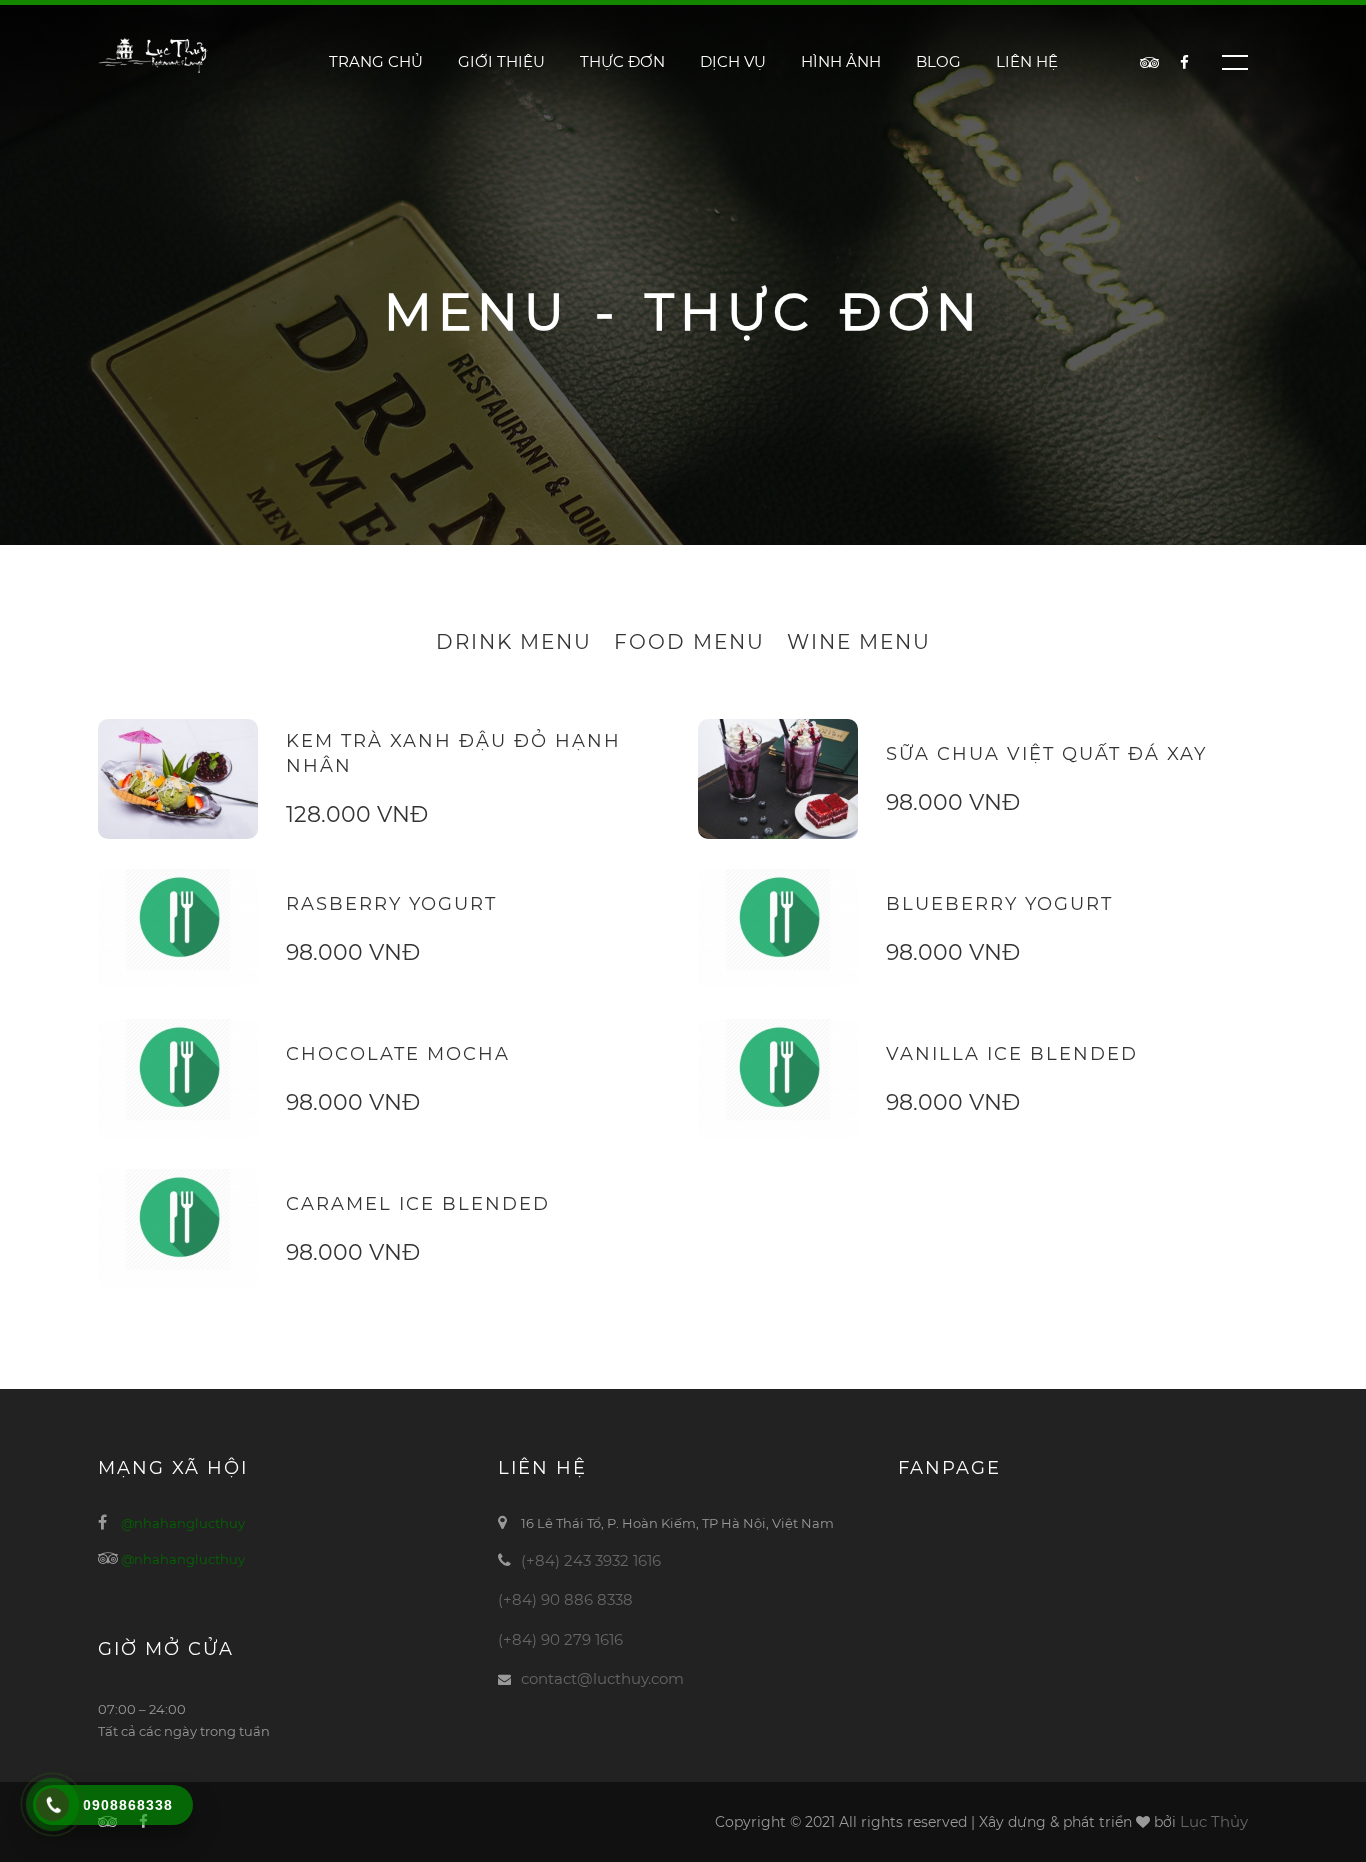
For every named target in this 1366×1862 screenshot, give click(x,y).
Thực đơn (622, 61)
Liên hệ (1027, 61)
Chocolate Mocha (398, 1054)
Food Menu (689, 642)
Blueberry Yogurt (999, 904)
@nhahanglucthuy (183, 1523)
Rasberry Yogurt (391, 904)
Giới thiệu (501, 61)
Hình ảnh (841, 61)
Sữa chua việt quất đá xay (1046, 754)
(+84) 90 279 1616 (560, 1639)
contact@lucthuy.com (602, 1678)
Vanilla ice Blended (1012, 1054)
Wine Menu (859, 642)
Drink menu (514, 642)
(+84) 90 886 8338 (565, 1599)
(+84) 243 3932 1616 (591, 1560)
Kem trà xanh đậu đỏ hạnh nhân (453, 753)
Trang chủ (376, 61)
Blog (938, 61)
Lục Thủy (1214, 1821)
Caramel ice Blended (418, 1204)
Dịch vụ (733, 61)
